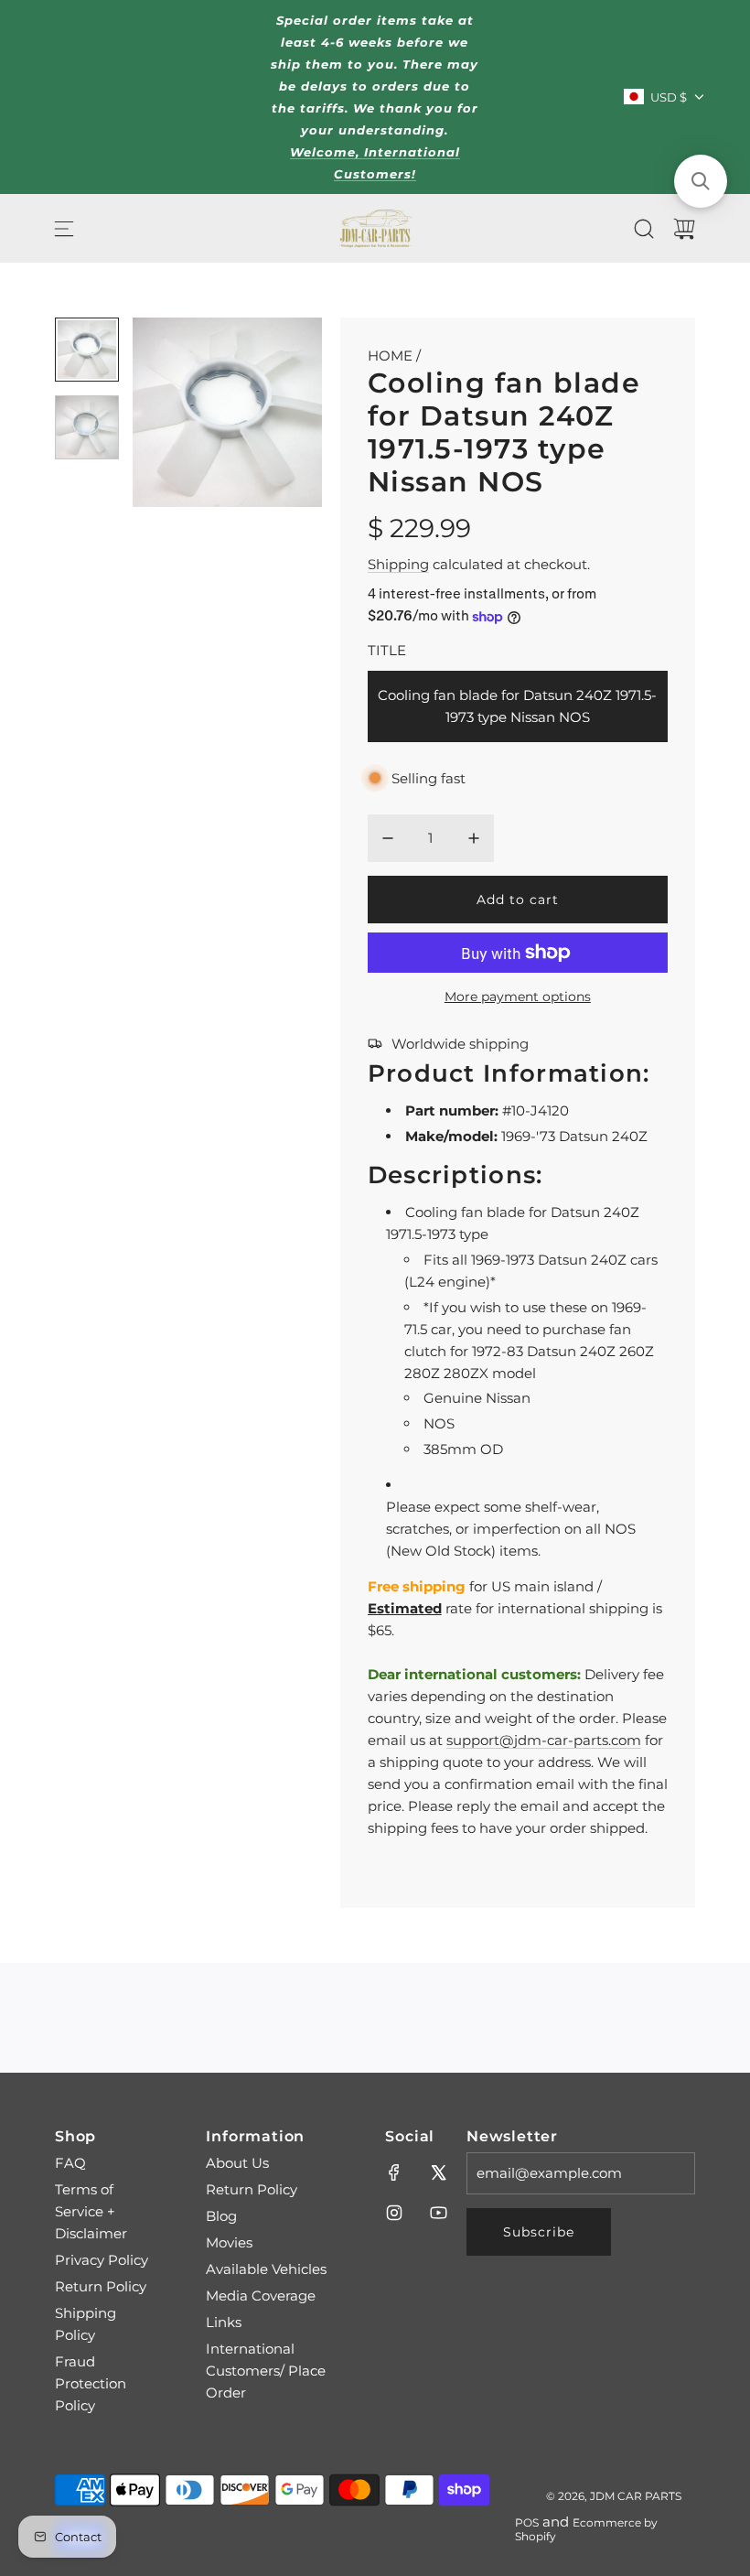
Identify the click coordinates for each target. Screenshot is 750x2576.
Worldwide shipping (460, 1044)
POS (527, 2522)
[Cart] (684, 229)
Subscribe (539, 2232)
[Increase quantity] (474, 838)
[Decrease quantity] (388, 838)
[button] (177, 413)
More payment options (518, 997)
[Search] (644, 229)
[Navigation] (64, 229)
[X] (438, 2172)
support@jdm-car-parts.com (544, 1740)
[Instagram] (394, 2213)
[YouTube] (438, 2213)
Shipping (398, 564)
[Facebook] (394, 2172)
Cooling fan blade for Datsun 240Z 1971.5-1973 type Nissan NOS (517, 706)
